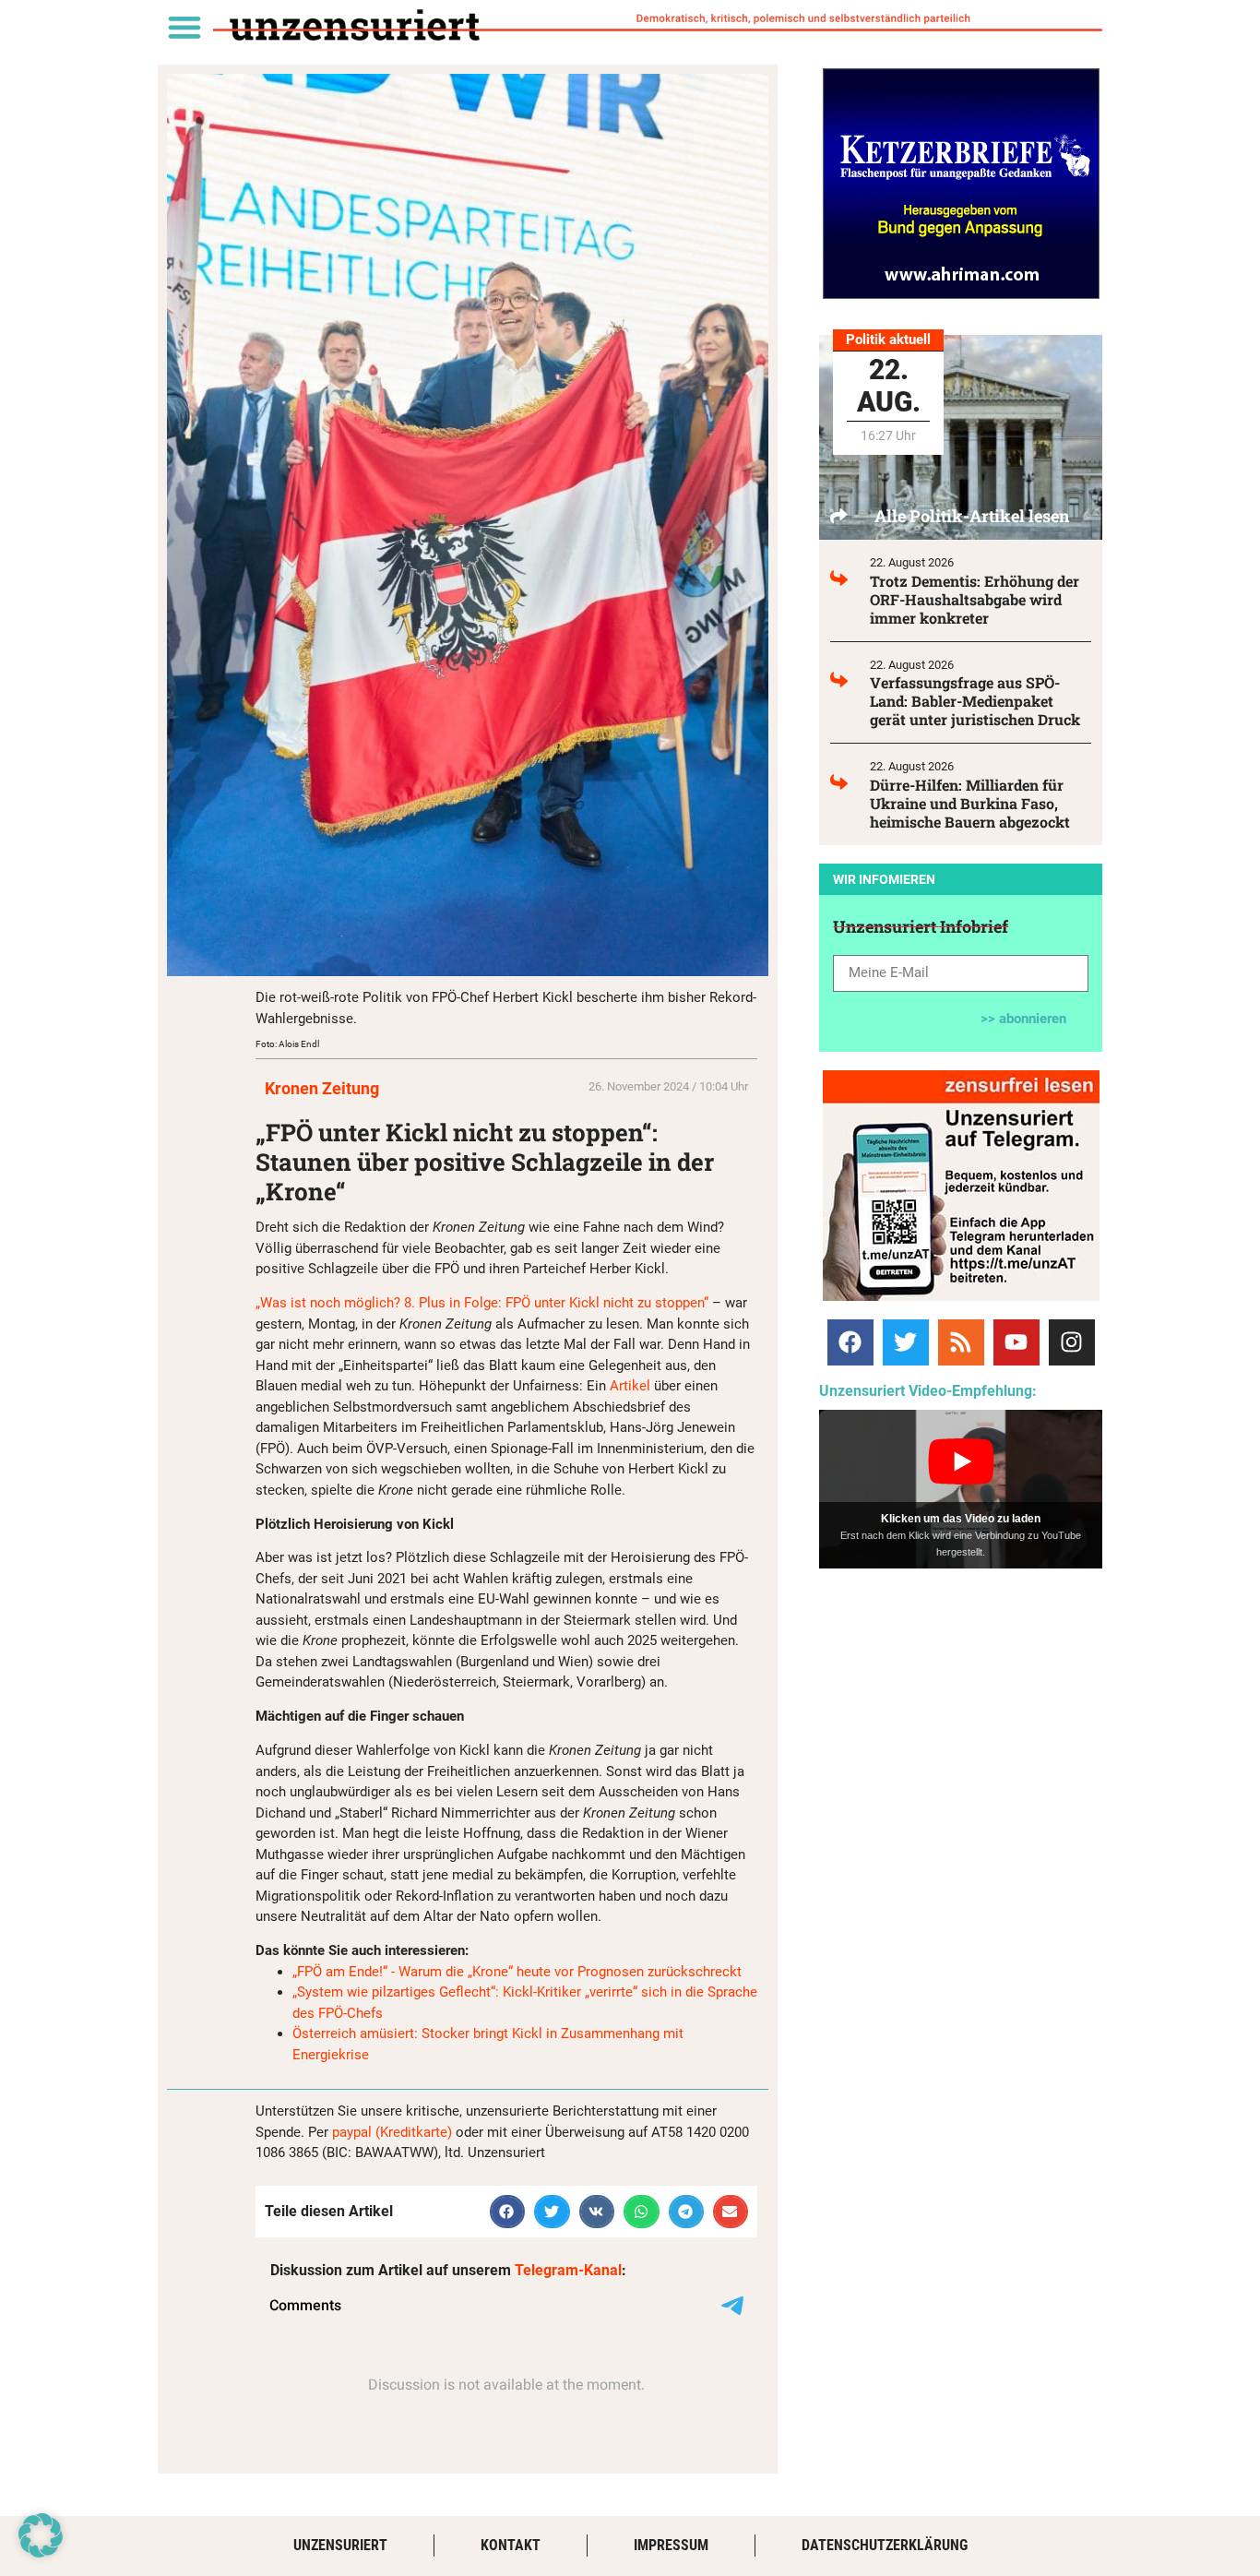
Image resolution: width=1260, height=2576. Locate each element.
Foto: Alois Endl (287, 1044)
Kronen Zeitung (322, 1088)
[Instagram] (1072, 1342)
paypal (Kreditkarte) (392, 2132)
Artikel (632, 1386)
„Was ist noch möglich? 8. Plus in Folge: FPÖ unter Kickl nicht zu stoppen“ (482, 1303)
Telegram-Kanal (568, 2270)
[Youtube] (1016, 1342)
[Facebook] (850, 1342)
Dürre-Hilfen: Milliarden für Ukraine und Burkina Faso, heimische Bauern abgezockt (970, 803)
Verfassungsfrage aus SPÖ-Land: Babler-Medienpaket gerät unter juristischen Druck (975, 701)
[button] (184, 26)
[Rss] (961, 1342)
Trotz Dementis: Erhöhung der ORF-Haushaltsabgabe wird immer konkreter (975, 599)
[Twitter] (906, 1342)
